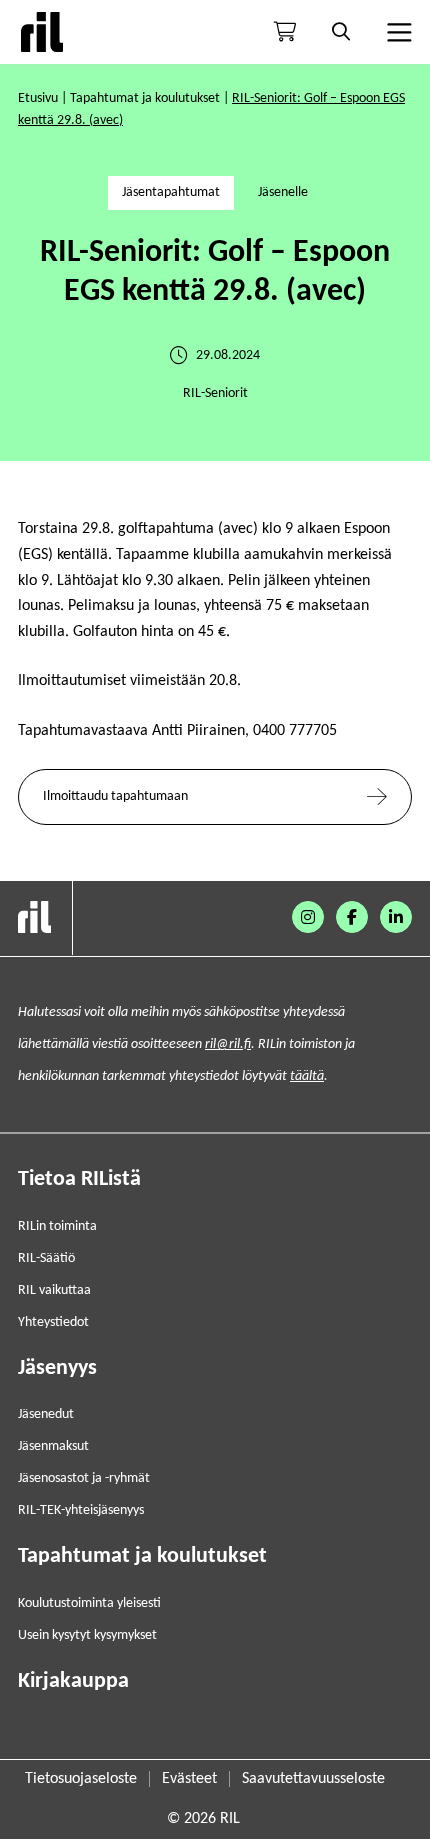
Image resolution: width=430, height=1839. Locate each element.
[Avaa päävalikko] (397, 32)
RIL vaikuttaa (54, 1290)
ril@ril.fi (228, 1044)
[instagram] (308, 917)
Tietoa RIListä (79, 1179)
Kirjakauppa (73, 1681)
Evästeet (189, 1779)
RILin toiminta (57, 1226)
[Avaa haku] (341, 32)
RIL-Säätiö (46, 1258)
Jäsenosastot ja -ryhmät (84, 1478)
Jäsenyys (57, 1368)
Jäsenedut (46, 1414)
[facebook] (352, 917)
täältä (307, 1076)
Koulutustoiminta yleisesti (89, 1603)
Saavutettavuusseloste (313, 1779)
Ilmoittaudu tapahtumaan (115, 796)
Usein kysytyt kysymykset (87, 1635)
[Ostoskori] (285, 32)
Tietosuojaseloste (81, 1779)
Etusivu (38, 98)
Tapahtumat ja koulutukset (145, 98)
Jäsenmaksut (53, 1446)
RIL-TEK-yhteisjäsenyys (81, 1510)
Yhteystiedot (53, 1322)
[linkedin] (396, 917)
